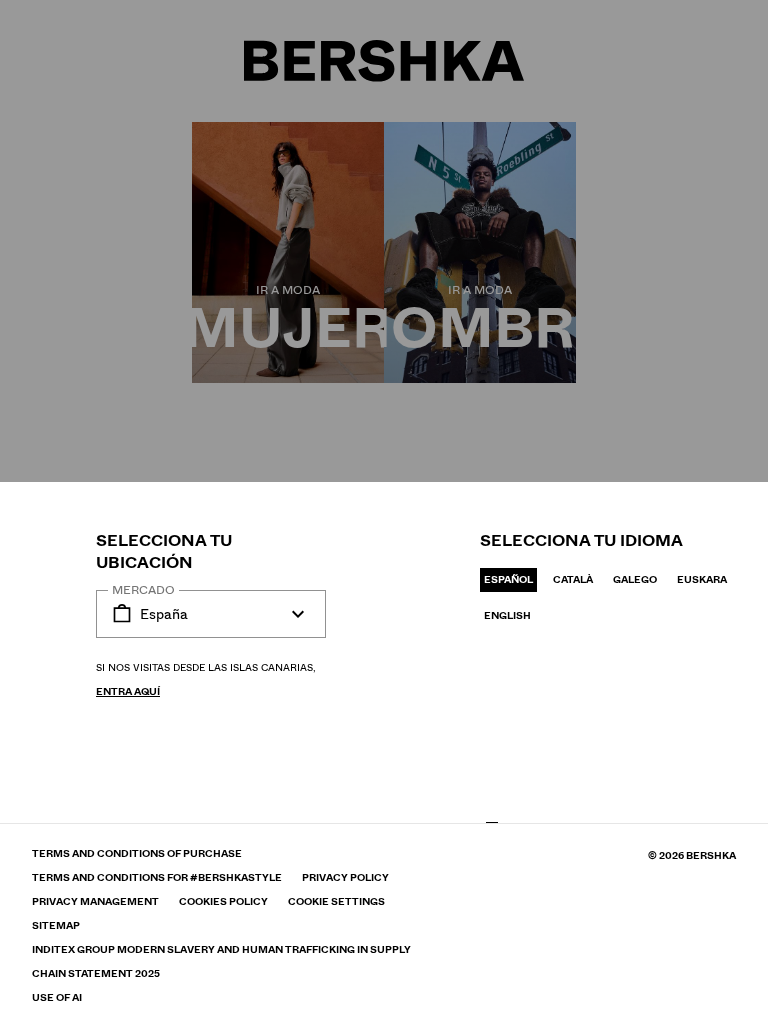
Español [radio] (508, 579)
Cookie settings (336, 902)
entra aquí (128, 691)
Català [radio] (573, 579)
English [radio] (507, 615)
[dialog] (384, 512)
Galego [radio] (635, 579)
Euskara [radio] (702, 579)
